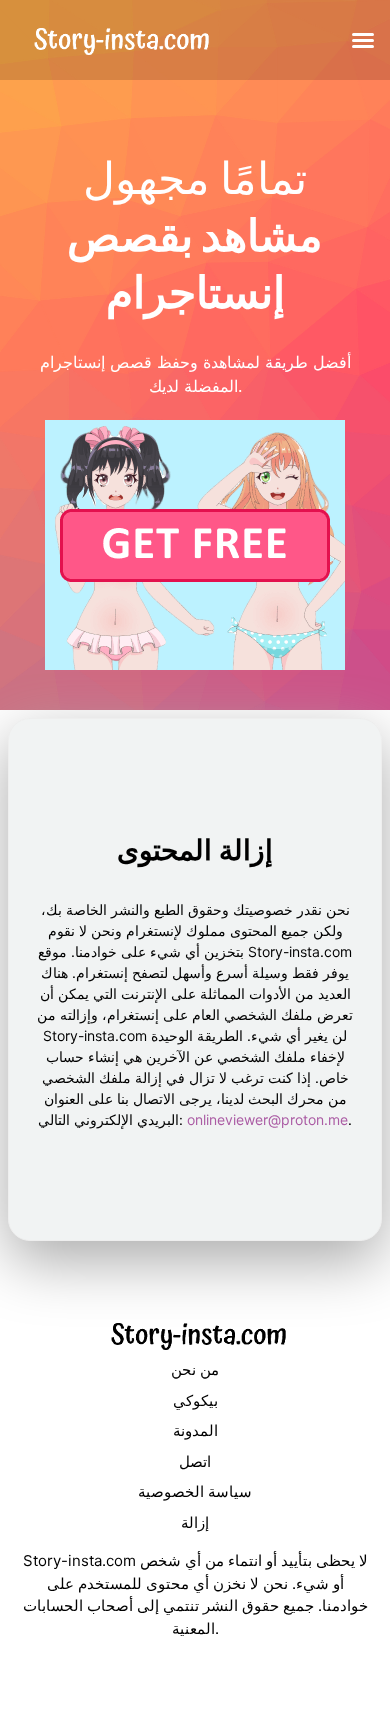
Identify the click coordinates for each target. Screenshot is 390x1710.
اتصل (195, 1461)
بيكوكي (195, 1400)
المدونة (195, 1430)
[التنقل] (363, 40)
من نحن (195, 1369)
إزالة (195, 1522)
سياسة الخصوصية (195, 1491)
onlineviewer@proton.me (267, 1119)
